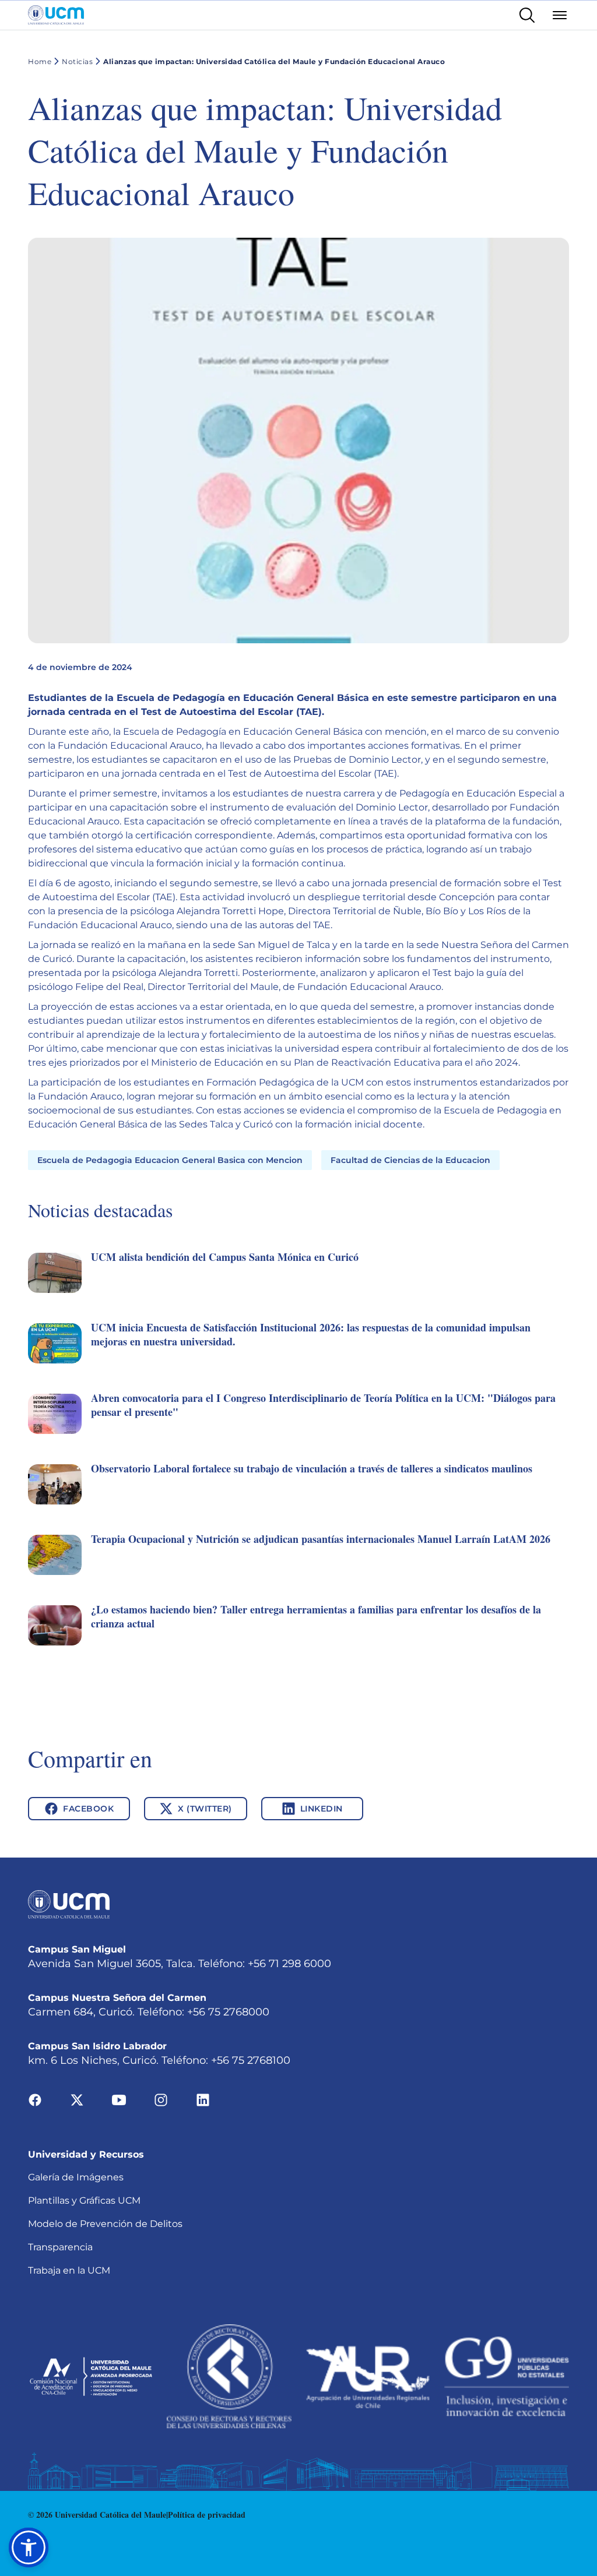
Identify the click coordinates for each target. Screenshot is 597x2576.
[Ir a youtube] (119, 2099)
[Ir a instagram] (161, 2099)
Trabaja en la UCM (69, 2270)
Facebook (88, 1809)
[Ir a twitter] (77, 2099)
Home (40, 61)
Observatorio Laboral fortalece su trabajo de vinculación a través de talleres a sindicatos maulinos (312, 1468)
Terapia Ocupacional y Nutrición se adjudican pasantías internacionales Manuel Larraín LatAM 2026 (321, 1539)
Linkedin (322, 1809)
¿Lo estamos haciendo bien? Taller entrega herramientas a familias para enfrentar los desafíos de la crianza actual (316, 1616)
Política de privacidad (207, 2515)
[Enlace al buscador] (527, 15)
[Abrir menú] (560, 15)
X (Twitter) (205, 1809)
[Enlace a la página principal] (56, 15)
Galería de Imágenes (76, 2177)
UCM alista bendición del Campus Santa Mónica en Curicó (225, 1257)
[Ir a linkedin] (203, 2099)
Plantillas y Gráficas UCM (84, 2200)
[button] (298, 1286)
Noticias (77, 61)
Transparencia (60, 2247)
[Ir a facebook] (35, 2099)
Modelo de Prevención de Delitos (105, 2224)
